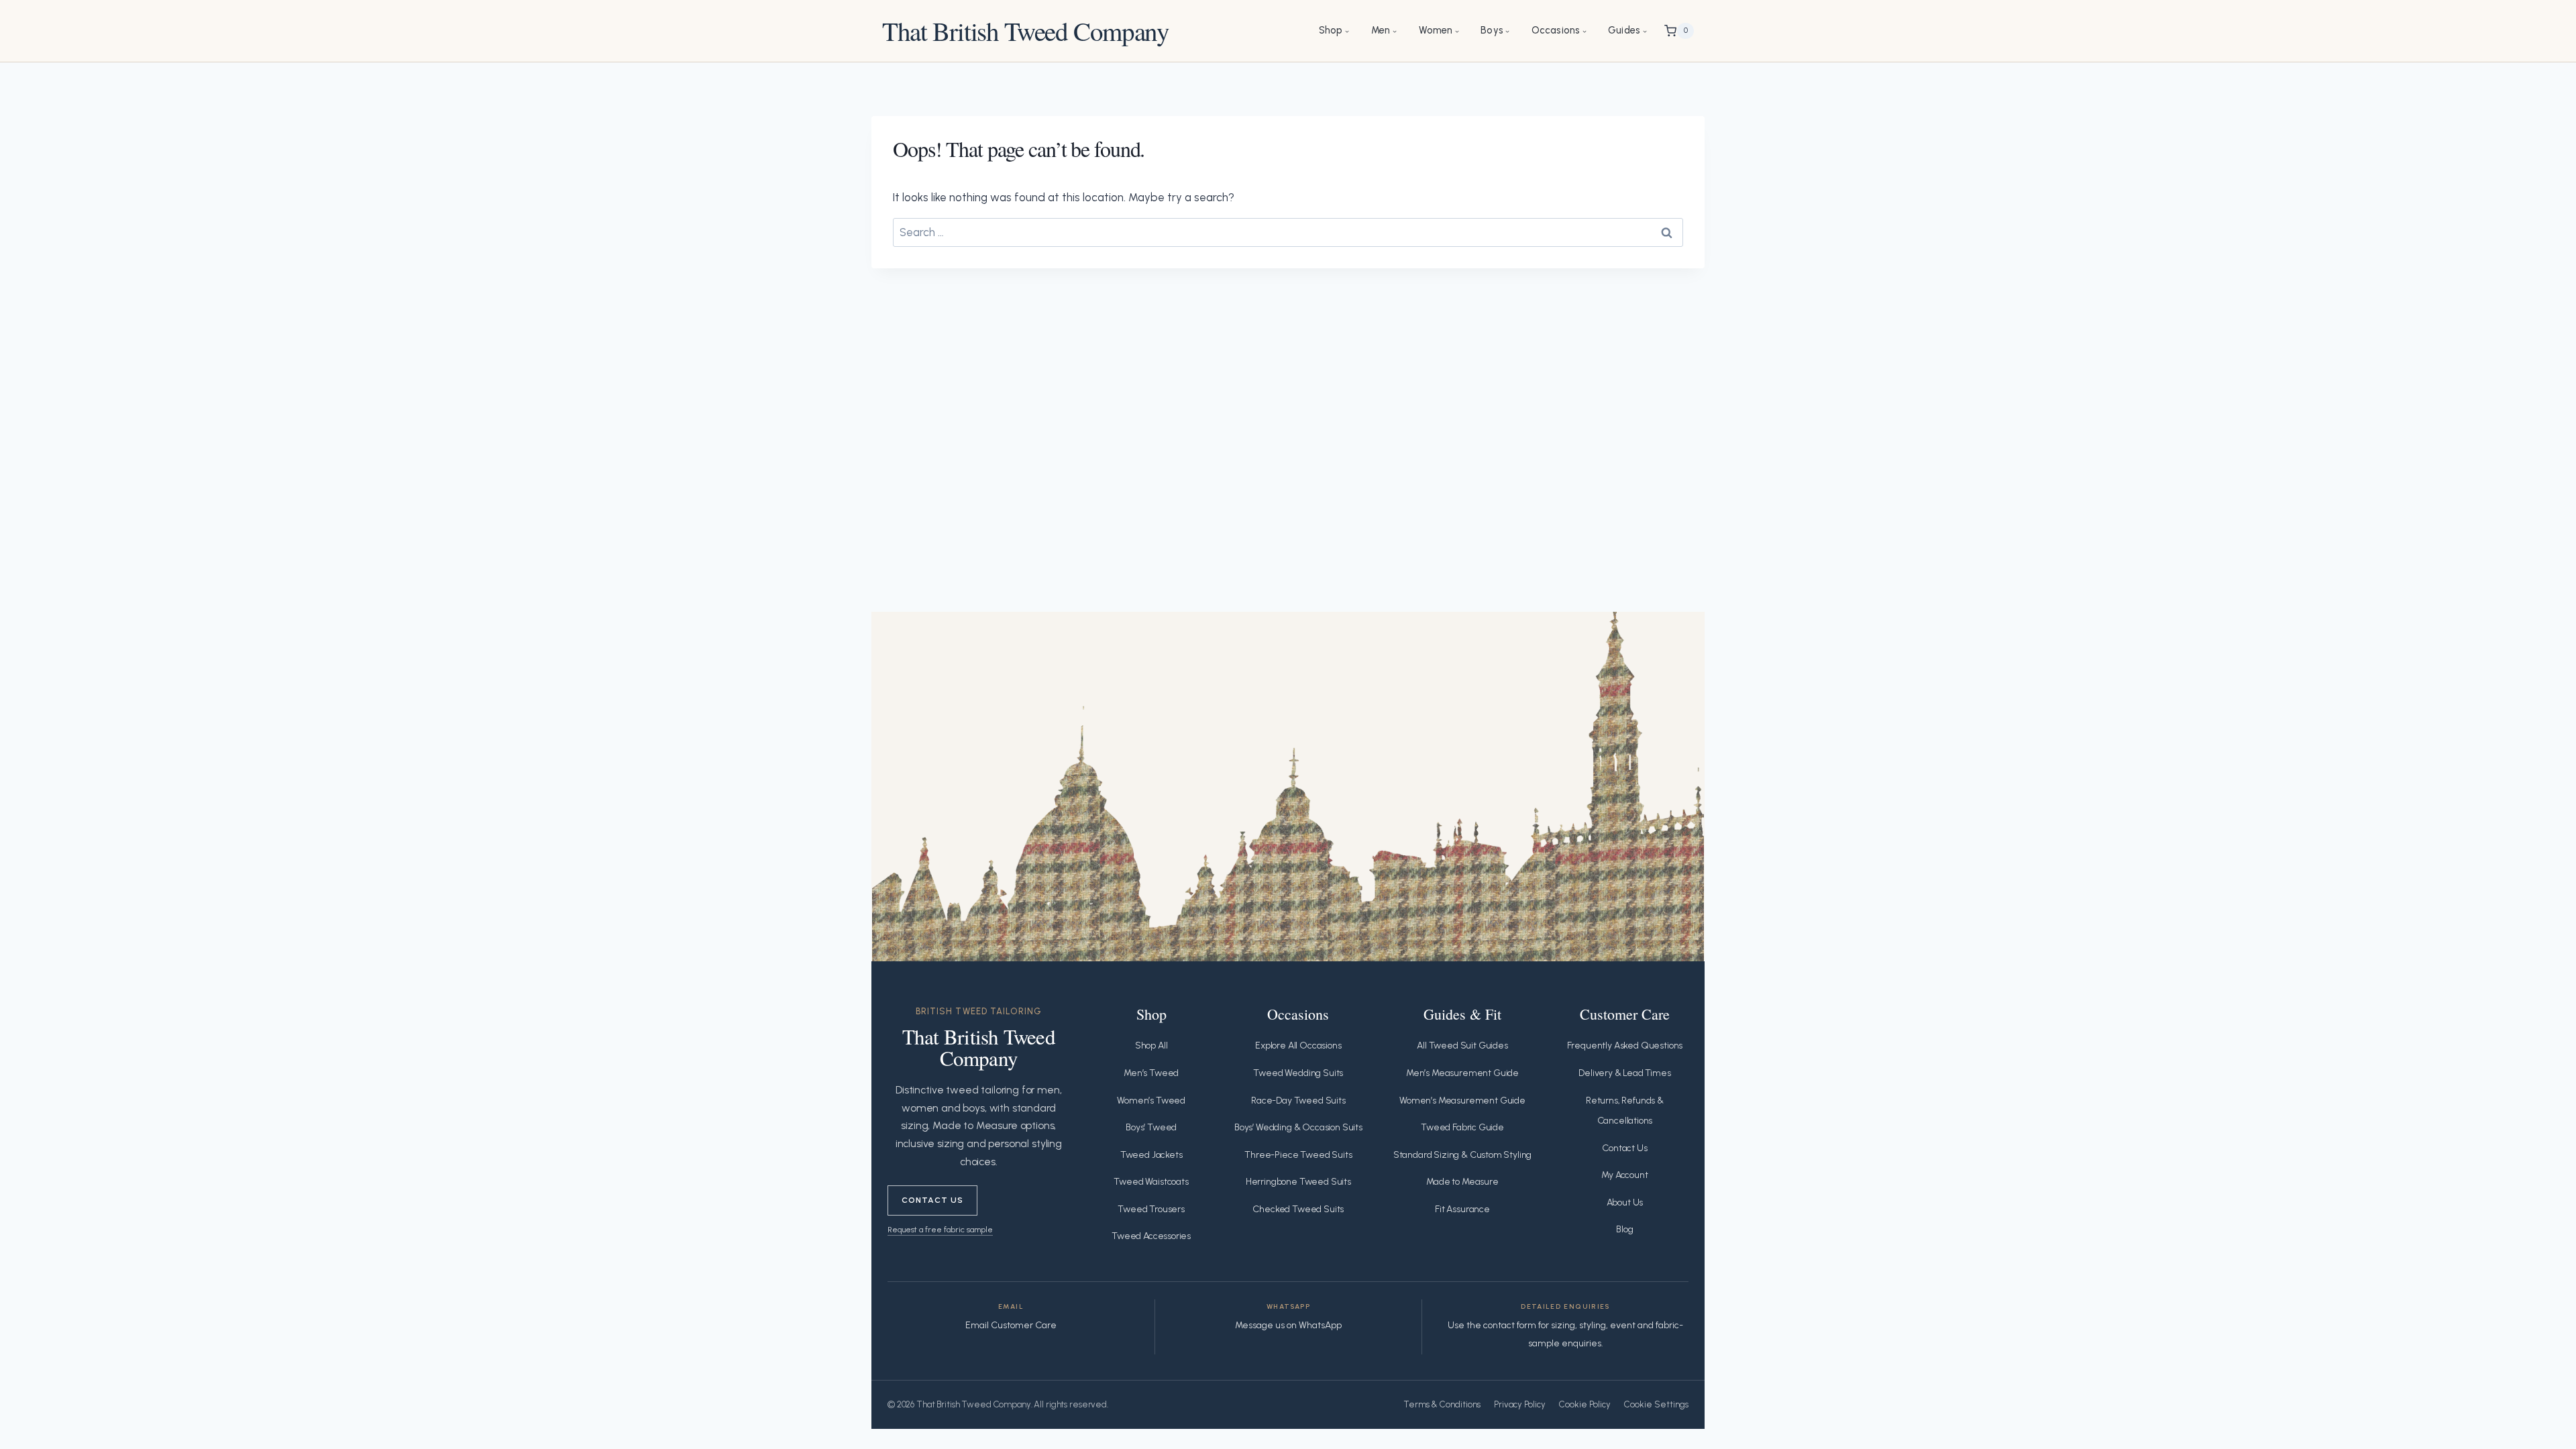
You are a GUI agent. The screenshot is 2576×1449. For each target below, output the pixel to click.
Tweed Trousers (1151, 1209)
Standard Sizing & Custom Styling (1463, 1155)
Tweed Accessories (1151, 1236)
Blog (1624, 1229)
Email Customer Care (1011, 1325)
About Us (1625, 1202)
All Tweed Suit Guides (1462, 1045)
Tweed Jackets (1151, 1155)
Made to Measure (1462, 1182)
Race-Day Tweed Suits (1298, 1101)
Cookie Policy (1585, 1404)
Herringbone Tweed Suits (1298, 1182)
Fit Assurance (1462, 1209)
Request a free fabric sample (940, 1229)
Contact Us (932, 1200)
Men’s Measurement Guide (1462, 1073)
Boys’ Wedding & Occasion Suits (1298, 1127)
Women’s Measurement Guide (1462, 1101)
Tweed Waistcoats (1151, 1182)
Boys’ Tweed (1151, 1127)
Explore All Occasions (1298, 1045)
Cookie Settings (1656, 1404)
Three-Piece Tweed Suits (1298, 1155)
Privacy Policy (1520, 1404)
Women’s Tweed (1151, 1101)
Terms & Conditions (1442, 1404)
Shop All (1151, 1045)
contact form (1510, 1325)
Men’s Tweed (1151, 1073)
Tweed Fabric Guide (1462, 1127)
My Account (1624, 1175)
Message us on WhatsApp (1288, 1325)
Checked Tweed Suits (1298, 1209)
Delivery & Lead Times (1624, 1073)
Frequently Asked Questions (1625, 1045)
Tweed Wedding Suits (1298, 1073)
